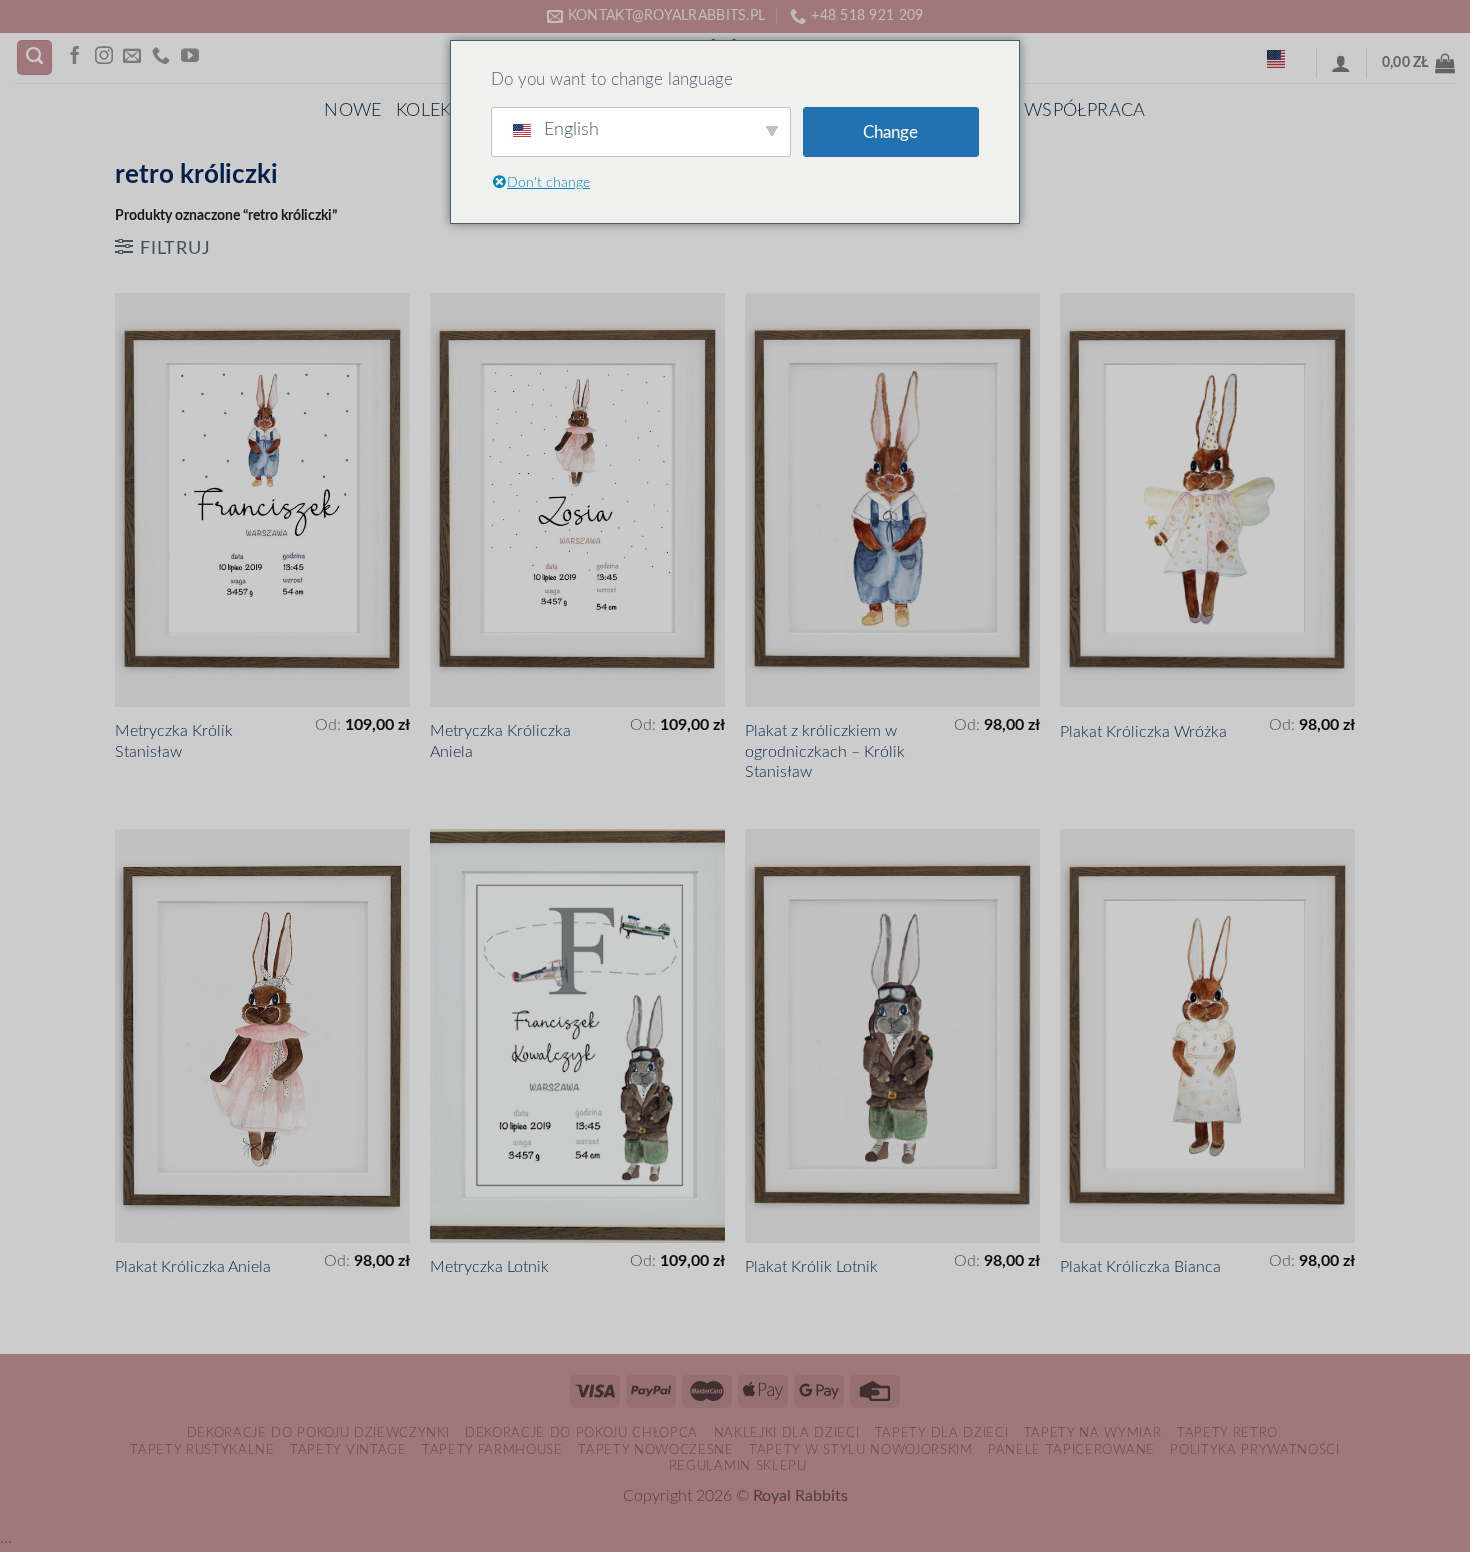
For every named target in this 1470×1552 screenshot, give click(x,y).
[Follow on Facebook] (75, 57)
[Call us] (161, 57)
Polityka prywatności (1254, 1450)
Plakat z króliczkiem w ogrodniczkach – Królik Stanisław (825, 751)
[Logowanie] (1341, 63)
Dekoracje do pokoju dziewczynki (318, 1433)
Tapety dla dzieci (941, 1433)
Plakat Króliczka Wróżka (1143, 732)
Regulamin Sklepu (738, 1466)
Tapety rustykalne (202, 1450)
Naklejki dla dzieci (787, 1433)
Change (890, 132)
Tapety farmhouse (492, 1450)
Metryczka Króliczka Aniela (500, 741)
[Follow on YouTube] (190, 57)
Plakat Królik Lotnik (811, 1267)
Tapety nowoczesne (655, 1450)
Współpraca (1085, 110)
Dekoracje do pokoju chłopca (581, 1433)
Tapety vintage (348, 1450)
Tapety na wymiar (1093, 1433)
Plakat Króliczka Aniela (193, 1267)
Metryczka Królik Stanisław (174, 741)
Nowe (352, 110)
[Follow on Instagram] (104, 57)
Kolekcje (438, 110)
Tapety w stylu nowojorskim (861, 1450)
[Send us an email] (132, 57)
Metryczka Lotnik (489, 1267)
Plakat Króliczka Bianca (1140, 1267)
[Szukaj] (34, 58)
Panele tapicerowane (1071, 1450)
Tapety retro (1227, 1433)
